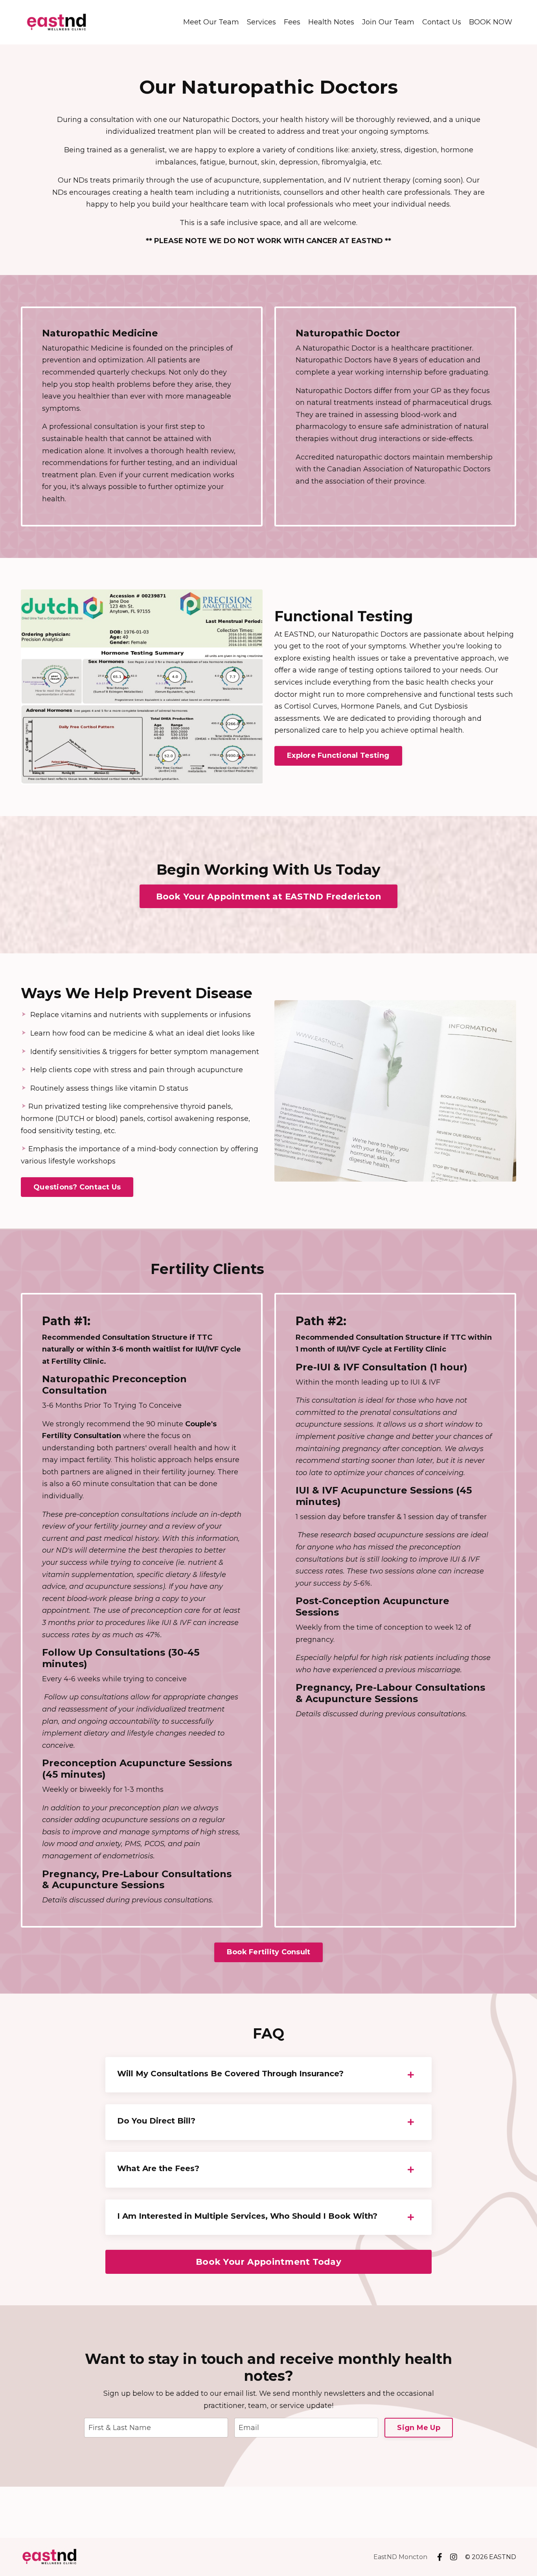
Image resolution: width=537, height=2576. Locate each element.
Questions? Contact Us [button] (77, 1187)
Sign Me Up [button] (419, 2428)
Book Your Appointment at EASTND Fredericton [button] (269, 896)
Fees (292, 22)
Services (261, 22)
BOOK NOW (491, 22)
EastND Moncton (400, 2557)
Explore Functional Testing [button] (338, 755)
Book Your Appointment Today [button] (268, 2262)
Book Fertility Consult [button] (269, 1952)
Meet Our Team (211, 22)
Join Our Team (388, 22)
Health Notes (331, 22)
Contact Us (442, 22)
